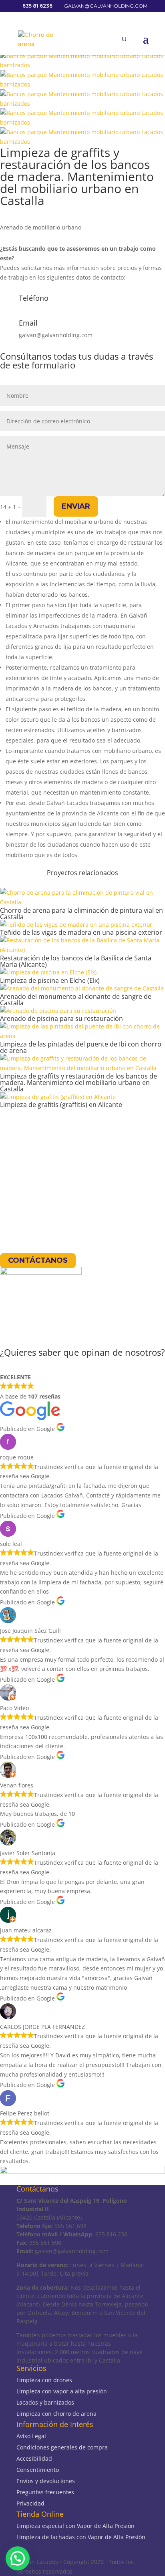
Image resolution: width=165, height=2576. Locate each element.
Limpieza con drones (44, 2380)
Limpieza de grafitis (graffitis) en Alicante (61, 1105)
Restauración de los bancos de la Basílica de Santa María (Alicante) (76, 961)
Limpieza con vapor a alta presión (62, 2391)
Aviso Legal (31, 2436)
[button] (18, 2558)
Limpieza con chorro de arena (56, 2414)
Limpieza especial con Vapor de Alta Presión (75, 2526)
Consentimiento (38, 2470)
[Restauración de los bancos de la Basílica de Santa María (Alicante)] (82, 950)
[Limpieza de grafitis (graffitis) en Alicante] (58, 1097)
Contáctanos (38, 1261)
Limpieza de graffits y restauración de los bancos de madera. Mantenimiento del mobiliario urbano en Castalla (78, 1083)
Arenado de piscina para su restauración (61, 1018)
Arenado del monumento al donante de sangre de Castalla (76, 1000)
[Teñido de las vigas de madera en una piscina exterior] (76, 925)
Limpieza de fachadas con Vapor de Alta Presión (81, 2537)
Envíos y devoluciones (46, 2481)
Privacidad (30, 2503)
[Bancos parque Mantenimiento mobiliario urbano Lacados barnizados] (82, 65)
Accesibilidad (34, 2458)
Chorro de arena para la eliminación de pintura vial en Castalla (81, 914)
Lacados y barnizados (45, 2402)
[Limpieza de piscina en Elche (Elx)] (48, 972)
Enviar (76, 506)
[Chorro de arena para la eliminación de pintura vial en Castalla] (82, 902)
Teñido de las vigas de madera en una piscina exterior (81, 932)
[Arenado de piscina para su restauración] (58, 1011)
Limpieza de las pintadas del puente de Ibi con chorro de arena (81, 1047)
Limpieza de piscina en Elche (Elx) (50, 980)
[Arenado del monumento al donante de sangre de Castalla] (82, 988)
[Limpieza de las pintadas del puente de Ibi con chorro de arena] (82, 1036)
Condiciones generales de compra (62, 2447)
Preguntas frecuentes (45, 2492)
